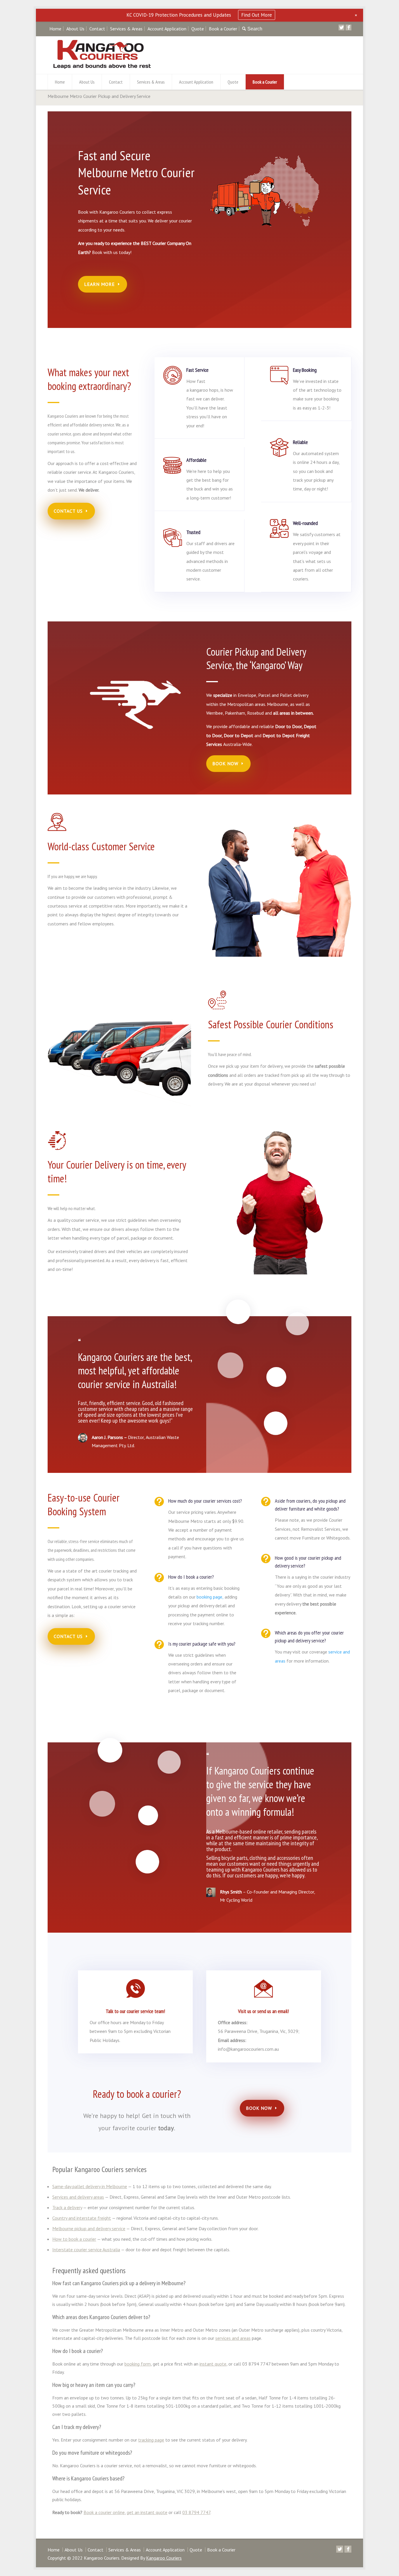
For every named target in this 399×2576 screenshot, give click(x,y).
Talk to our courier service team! (135, 2011)
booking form (138, 2364)
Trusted (193, 532)
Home (55, 29)
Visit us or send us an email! (263, 2011)
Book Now (225, 763)
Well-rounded (305, 523)
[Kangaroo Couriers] (102, 67)
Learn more (99, 284)
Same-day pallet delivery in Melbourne (90, 2186)
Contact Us (68, 511)
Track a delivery (67, 2207)
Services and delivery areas (78, 2197)
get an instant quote (147, 2512)
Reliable (300, 442)
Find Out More (257, 15)
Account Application (167, 29)
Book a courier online (104, 2512)
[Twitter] (341, 27)
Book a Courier (223, 29)
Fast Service (197, 370)
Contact (97, 29)
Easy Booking (305, 370)
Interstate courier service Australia (86, 2250)
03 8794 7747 (196, 2512)
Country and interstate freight (82, 2218)
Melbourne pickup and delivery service (89, 2228)
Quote (198, 29)
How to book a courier (74, 2239)
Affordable (196, 460)
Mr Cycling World (236, 1900)
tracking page (151, 2440)
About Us (75, 29)
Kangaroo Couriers (164, 2558)
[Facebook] (348, 27)
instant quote (213, 2364)
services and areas (233, 2338)
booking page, (210, 1597)
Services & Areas (126, 29)
